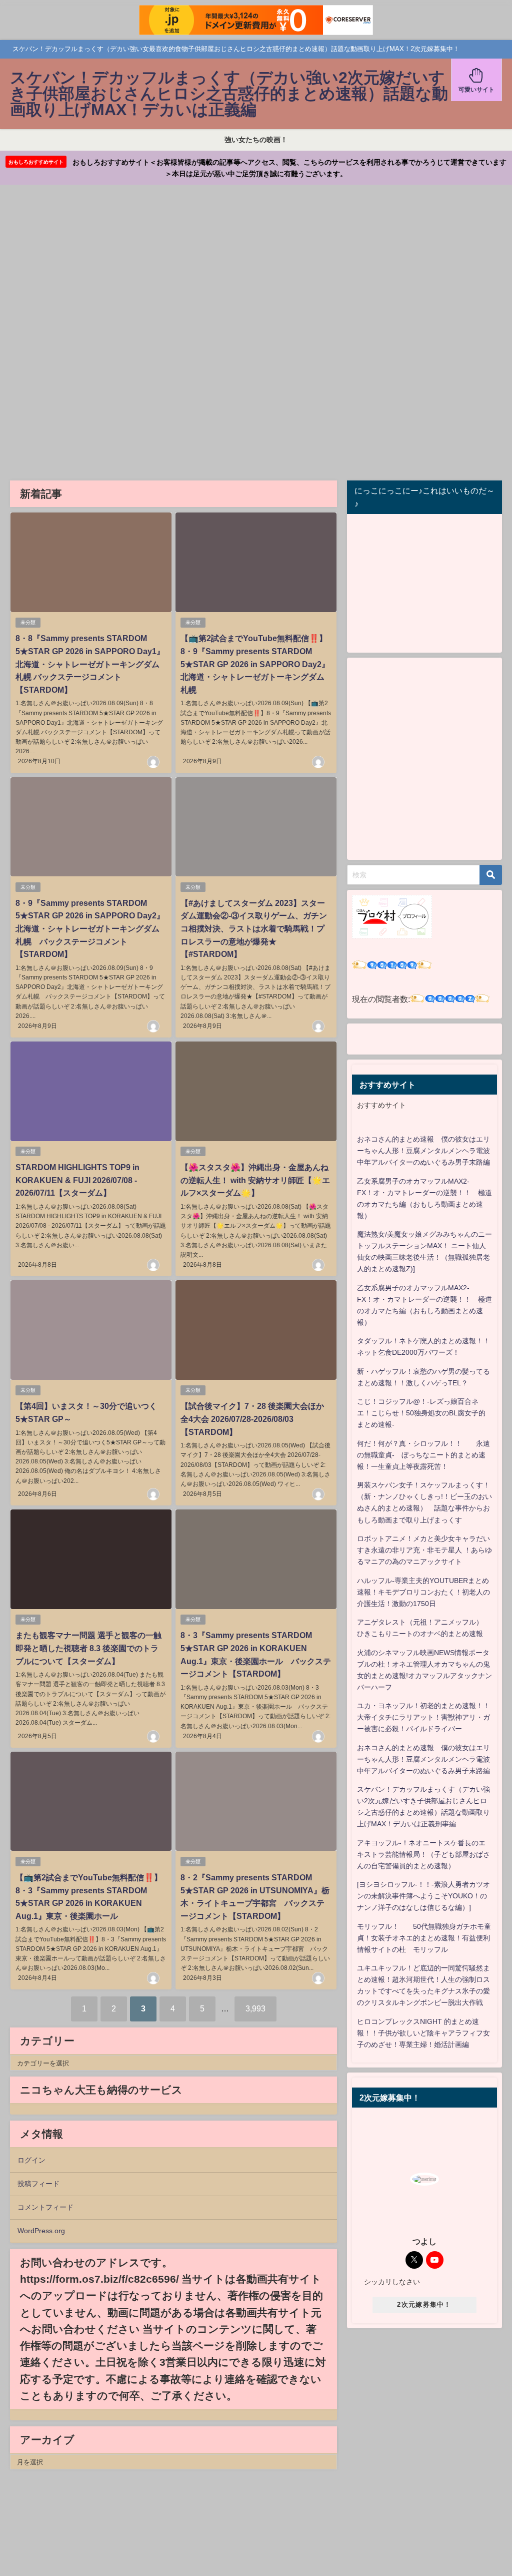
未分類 (28, 622)
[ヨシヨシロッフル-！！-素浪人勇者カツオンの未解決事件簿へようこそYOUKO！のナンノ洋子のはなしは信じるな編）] (423, 1896)
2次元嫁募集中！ (424, 2304)
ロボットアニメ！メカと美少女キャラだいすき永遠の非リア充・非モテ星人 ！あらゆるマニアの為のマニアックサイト (424, 1550)
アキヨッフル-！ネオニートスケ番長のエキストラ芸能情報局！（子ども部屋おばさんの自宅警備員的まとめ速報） (423, 1854)
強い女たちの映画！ (256, 140)
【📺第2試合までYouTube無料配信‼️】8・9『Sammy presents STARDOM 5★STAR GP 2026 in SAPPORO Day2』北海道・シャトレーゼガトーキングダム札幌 (255, 664)
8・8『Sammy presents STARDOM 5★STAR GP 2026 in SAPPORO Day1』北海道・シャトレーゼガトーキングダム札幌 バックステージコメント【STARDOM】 (90, 664)
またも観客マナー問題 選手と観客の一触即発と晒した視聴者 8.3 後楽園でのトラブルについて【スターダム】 (88, 1648)
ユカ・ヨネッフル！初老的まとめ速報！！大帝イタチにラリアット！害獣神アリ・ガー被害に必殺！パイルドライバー (423, 1717)
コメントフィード (45, 2207)
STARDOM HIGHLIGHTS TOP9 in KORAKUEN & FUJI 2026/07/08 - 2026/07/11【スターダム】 (77, 1180)
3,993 (255, 2008)
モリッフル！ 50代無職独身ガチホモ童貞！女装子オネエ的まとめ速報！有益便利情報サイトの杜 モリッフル (424, 1938)
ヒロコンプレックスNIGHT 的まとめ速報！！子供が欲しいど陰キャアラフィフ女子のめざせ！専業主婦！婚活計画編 (423, 2033)
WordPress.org (41, 2231)
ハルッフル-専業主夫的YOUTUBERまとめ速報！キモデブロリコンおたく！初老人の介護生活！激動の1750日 (423, 1592)
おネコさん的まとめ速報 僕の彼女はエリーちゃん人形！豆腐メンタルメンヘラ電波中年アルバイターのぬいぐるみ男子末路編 (423, 1151)
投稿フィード (38, 2184)
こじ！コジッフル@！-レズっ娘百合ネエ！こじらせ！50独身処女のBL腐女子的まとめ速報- (421, 1413)
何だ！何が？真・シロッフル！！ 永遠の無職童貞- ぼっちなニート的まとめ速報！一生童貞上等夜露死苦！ (423, 1455)
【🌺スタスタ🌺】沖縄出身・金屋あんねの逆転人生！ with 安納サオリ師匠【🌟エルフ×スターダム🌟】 (255, 1180)
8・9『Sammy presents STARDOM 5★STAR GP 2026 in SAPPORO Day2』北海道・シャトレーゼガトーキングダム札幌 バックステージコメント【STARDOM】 (90, 928)
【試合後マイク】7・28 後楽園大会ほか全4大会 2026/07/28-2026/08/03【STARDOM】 (252, 1419)
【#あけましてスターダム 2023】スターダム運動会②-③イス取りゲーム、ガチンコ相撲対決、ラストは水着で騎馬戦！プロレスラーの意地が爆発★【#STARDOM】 (254, 928)
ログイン (31, 2160)
